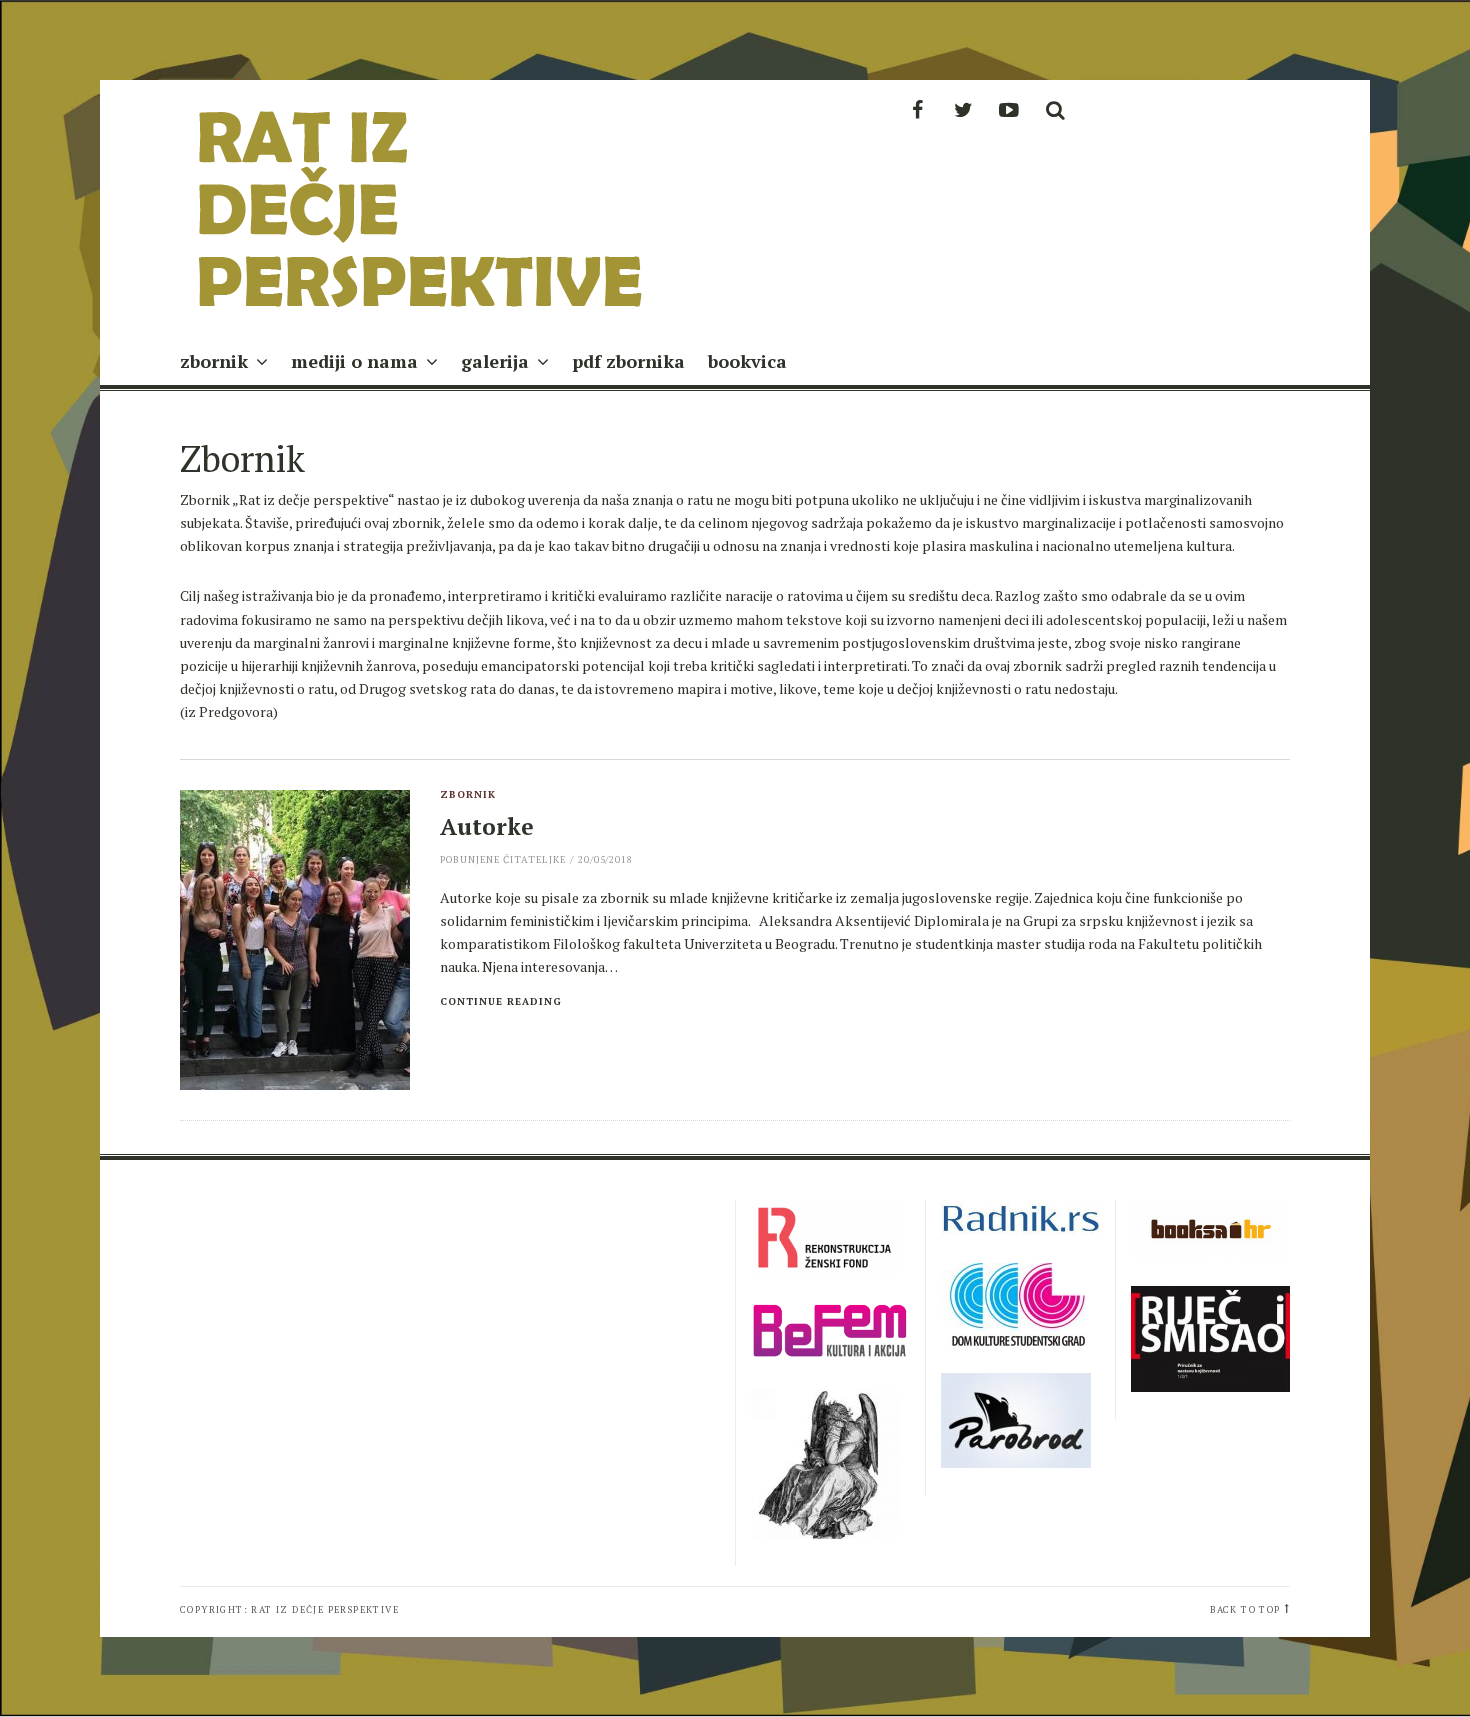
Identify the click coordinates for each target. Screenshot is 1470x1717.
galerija (495, 361)
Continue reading (501, 1001)
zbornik (214, 361)
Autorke (487, 826)
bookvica (747, 361)
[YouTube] (1009, 109)
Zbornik (468, 795)
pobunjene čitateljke (503, 859)
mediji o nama (354, 361)
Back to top (1245, 1609)
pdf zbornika (628, 361)
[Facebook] (917, 109)
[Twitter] (963, 109)
